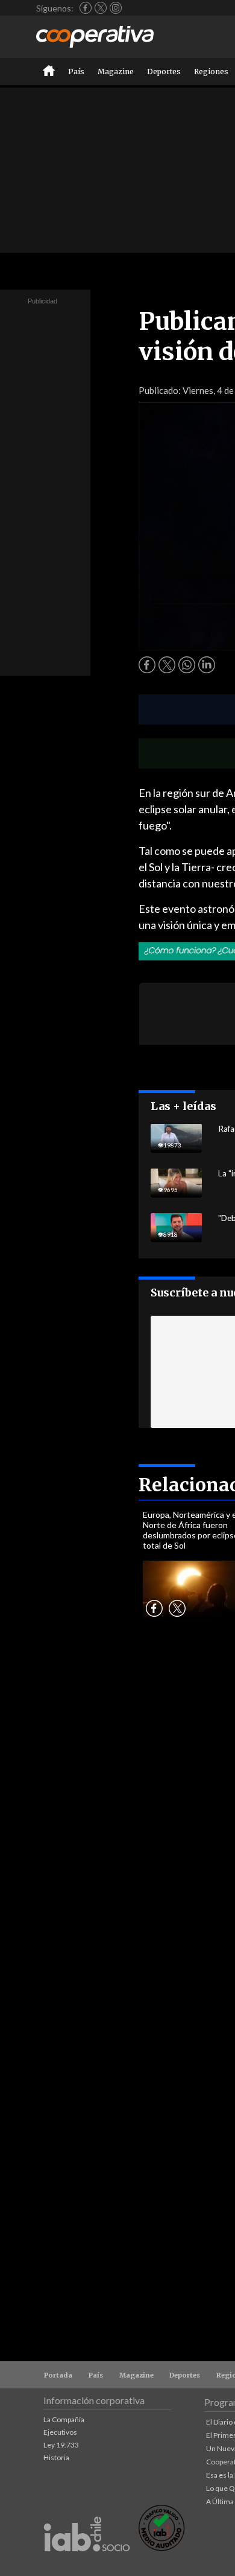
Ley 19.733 (61, 2445)
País (76, 71)
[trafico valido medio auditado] (161, 2548)
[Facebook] (86, 8)
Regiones (211, 71)
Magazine (116, 71)
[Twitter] (101, 8)
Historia (56, 2457)
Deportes (164, 71)
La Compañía (64, 2419)
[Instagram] (116, 8)
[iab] (87, 2564)
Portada (58, 2375)
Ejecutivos (60, 2432)
